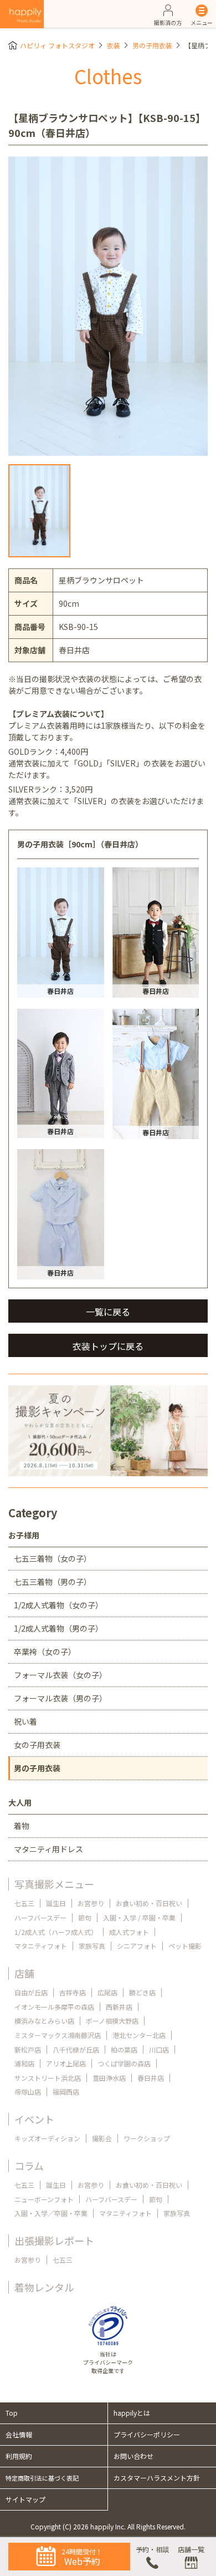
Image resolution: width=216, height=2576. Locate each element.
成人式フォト (129, 1932)
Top (12, 2413)
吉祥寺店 (73, 1992)
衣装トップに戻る (108, 1346)
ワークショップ (147, 2138)
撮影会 (102, 2138)
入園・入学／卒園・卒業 (51, 2213)
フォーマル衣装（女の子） (60, 1675)
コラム (29, 2166)
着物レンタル (44, 2287)
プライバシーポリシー (147, 2434)
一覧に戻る (108, 1312)
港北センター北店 (139, 2035)
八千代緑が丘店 (76, 2049)
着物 (22, 1826)
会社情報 (19, 2434)
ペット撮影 (185, 1946)
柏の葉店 (124, 2049)
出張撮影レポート (54, 2240)
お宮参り (91, 1903)
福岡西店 (66, 2092)
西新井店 (119, 2007)
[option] (108, 306)
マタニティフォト (41, 1946)
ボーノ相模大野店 (112, 2021)
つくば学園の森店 (124, 2063)
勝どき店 (142, 1992)
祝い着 (25, 1721)
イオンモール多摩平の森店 (54, 2007)
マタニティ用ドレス (48, 1849)
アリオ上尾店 (66, 2063)
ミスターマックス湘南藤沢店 (58, 2035)
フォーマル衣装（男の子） (60, 1698)
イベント (34, 2119)
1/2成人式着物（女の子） (58, 1605)
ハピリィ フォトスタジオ (57, 45)
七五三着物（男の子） (53, 1582)
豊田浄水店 (109, 2078)
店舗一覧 (191, 2549)
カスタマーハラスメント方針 (157, 2478)
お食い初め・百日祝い (149, 1903)
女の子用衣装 (37, 1745)
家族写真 (92, 1946)
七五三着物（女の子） (53, 1558)
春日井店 (151, 2078)
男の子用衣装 (152, 45)
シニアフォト (137, 1946)
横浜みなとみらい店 (44, 2021)
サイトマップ (25, 2499)
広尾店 (107, 1992)
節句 (85, 1917)
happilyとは (132, 2413)
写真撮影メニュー (54, 1884)
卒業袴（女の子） (45, 1652)
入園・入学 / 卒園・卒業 (139, 1917)
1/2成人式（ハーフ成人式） (56, 1932)
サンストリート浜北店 (48, 2078)
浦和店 (24, 2063)
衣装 (114, 45)
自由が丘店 (31, 1992)
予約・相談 (152, 2549)
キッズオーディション (47, 2138)
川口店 (159, 2049)
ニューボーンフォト (44, 2199)
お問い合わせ (133, 2456)
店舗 (24, 1973)
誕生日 (56, 1903)
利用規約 (19, 2456)
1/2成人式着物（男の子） (58, 1628)
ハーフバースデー (40, 1917)
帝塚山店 (28, 2092)
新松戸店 (28, 2049)
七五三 (24, 1903)
